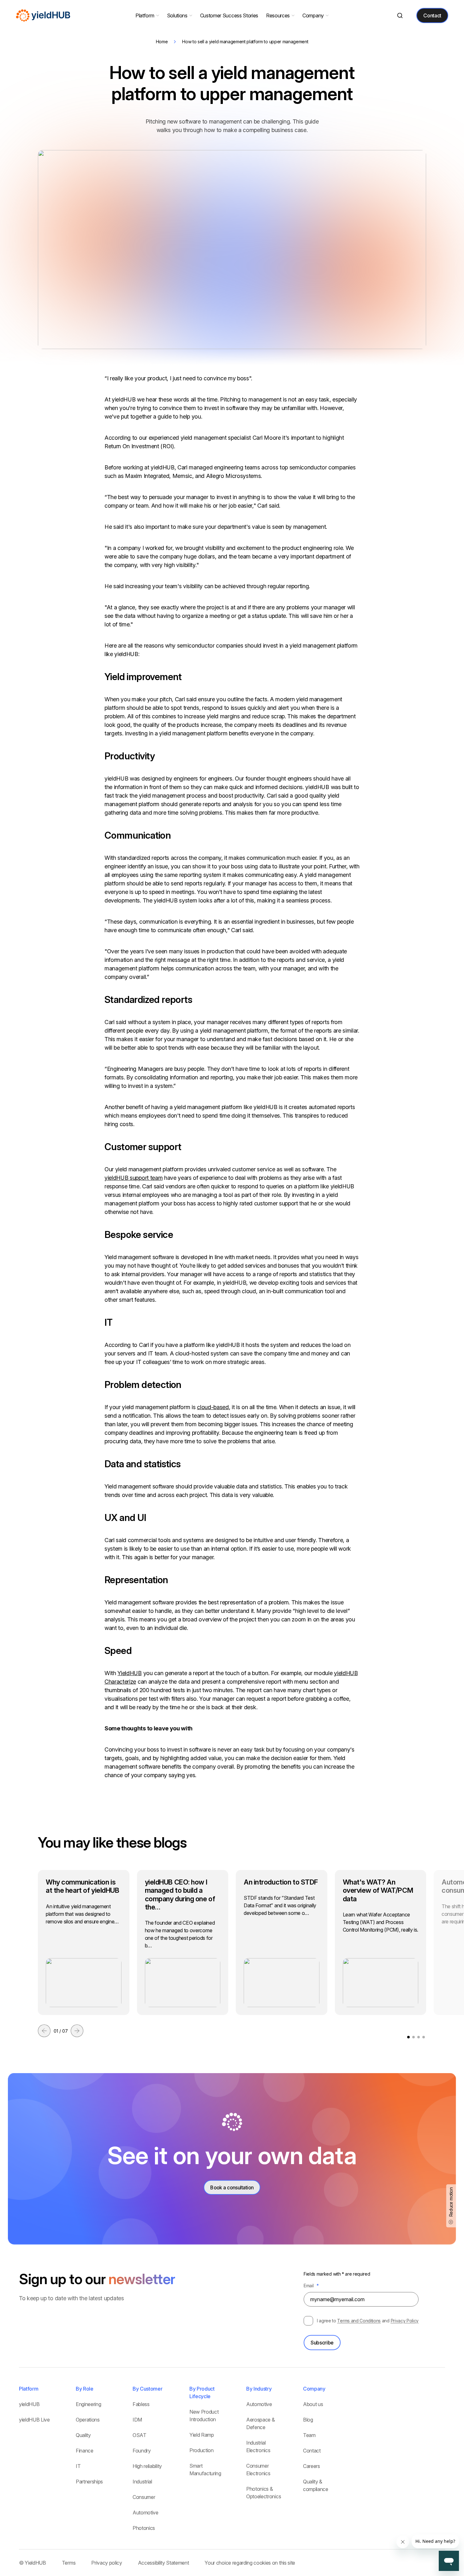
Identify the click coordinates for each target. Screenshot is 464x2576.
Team (309, 2435)
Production (202, 2450)
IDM (137, 2420)
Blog (308, 2420)
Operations (88, 2420)
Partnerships (89, 2482)
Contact (432, 15)
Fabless (141, 2404)
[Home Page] (43, 15)
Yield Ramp (202, 2435)
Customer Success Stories (229, 15)
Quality (83, 2435)
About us (313, 2404)
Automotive (146, 2513)
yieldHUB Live (34, 2420)
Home (162, 42)
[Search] (400, 16)
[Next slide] (77, 2031)
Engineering (88, 2404)
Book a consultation (232, 2188)
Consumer (144, 2497)
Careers (312, 2466)
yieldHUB (29, 2404)
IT (78, 2466)
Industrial (142, 2482)
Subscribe (322, 2343)
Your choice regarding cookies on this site (250, 2563)
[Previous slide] (44, 2031)
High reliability (147, 2466)
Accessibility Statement (164, 2563)
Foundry (142, 2451)
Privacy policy (107, 2563)
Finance (85, 2451)
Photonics (144, 2528)
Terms (69, 2563)
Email (311, 2286)
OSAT (140, 2435)
